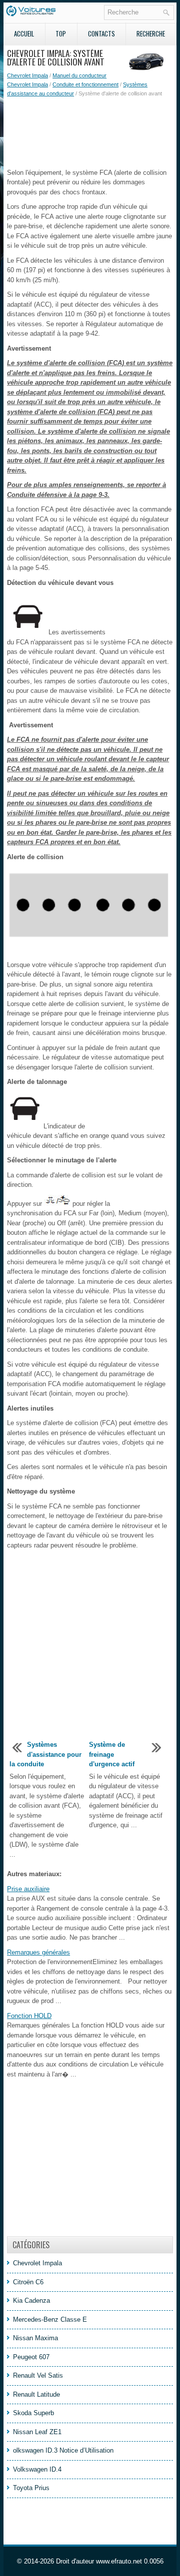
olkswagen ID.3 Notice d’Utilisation (63, 2450)
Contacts (101, 33)
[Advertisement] (90, 133)
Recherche (151, 33)
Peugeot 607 (31, 2357)
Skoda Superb (33, 2413)
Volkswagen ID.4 (37, 2469)
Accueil (24, 33)
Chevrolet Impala (27, 75)
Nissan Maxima (35, 2338)
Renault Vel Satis (38, 2375)
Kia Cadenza (31, 2301)
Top (61, 33)
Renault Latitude (36, 2394)
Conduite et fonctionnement (85, 84)
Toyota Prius (31, 2488)
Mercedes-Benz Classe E (50, 2319)
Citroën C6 (28, 2282)
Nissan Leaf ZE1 (37, 2432)
